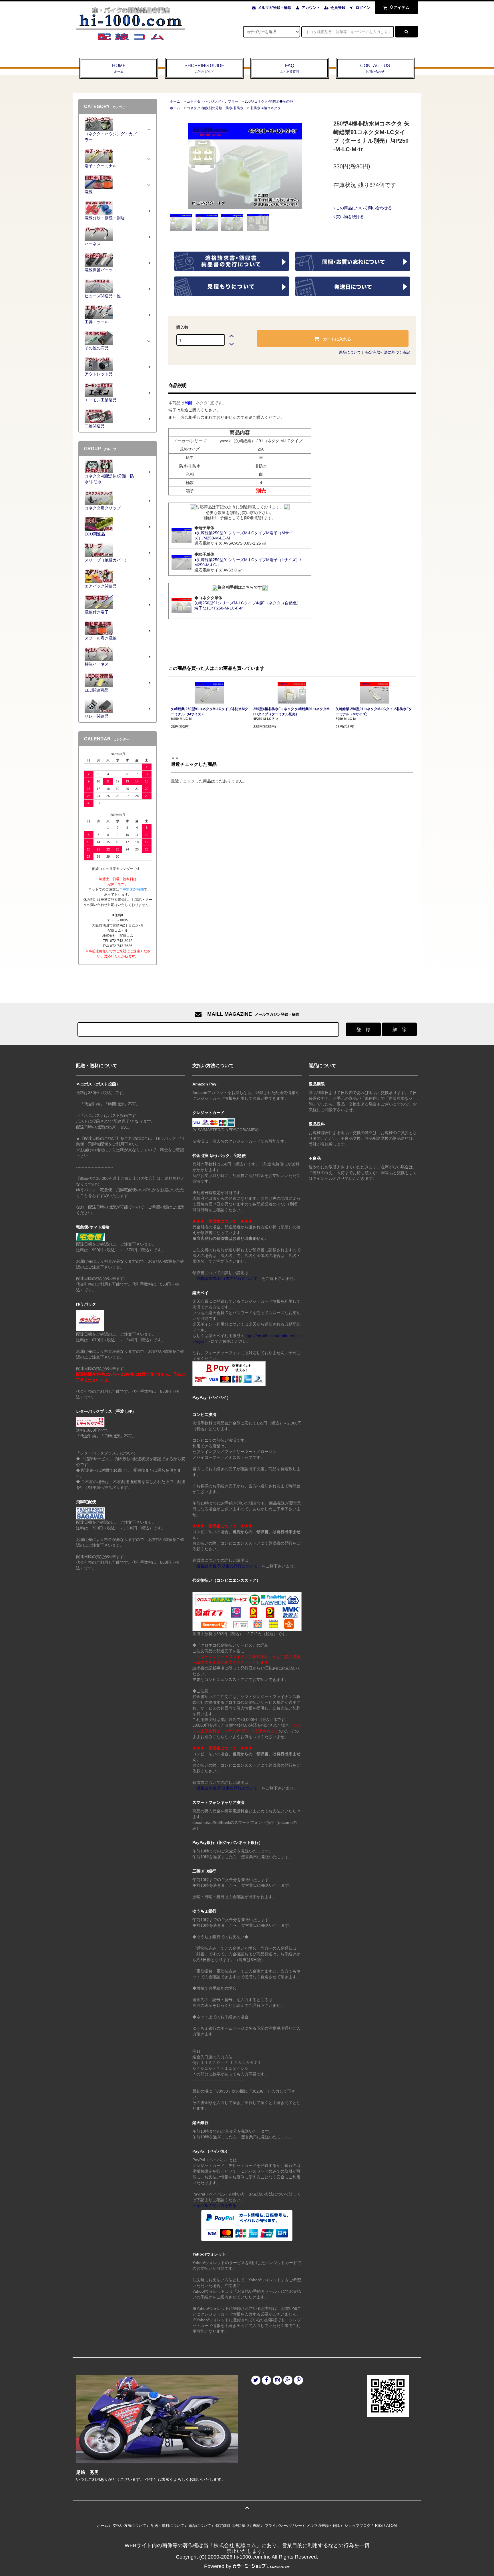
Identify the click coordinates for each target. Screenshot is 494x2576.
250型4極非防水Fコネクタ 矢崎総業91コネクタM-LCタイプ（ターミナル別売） (292, 712)
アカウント (311, 8)
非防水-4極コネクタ (265, 108)
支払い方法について (129, 2526)
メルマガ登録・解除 (275, 8)
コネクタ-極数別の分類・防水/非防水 (215, 108)
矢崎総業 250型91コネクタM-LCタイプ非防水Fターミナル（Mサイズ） (374, 712)
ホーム (175, 101)
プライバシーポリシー (283, 2526)
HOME (119, 68)
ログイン (363, 8)
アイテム (400, 7)
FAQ (290, 68)
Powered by (218, 2566)
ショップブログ (357, 2526)
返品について (350, 352)
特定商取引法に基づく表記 (388, 352)
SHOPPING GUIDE (204, 68)
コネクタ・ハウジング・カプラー (212, 101)
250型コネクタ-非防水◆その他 (269, 101)
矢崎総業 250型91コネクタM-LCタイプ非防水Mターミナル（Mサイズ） (210, 712)
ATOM (392, 2526)
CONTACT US (375, 68)
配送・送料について (167, 2526)
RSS (379, 2526)
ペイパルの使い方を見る (214, 2206)
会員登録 (338, 8)
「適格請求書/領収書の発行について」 (227, 1278)
